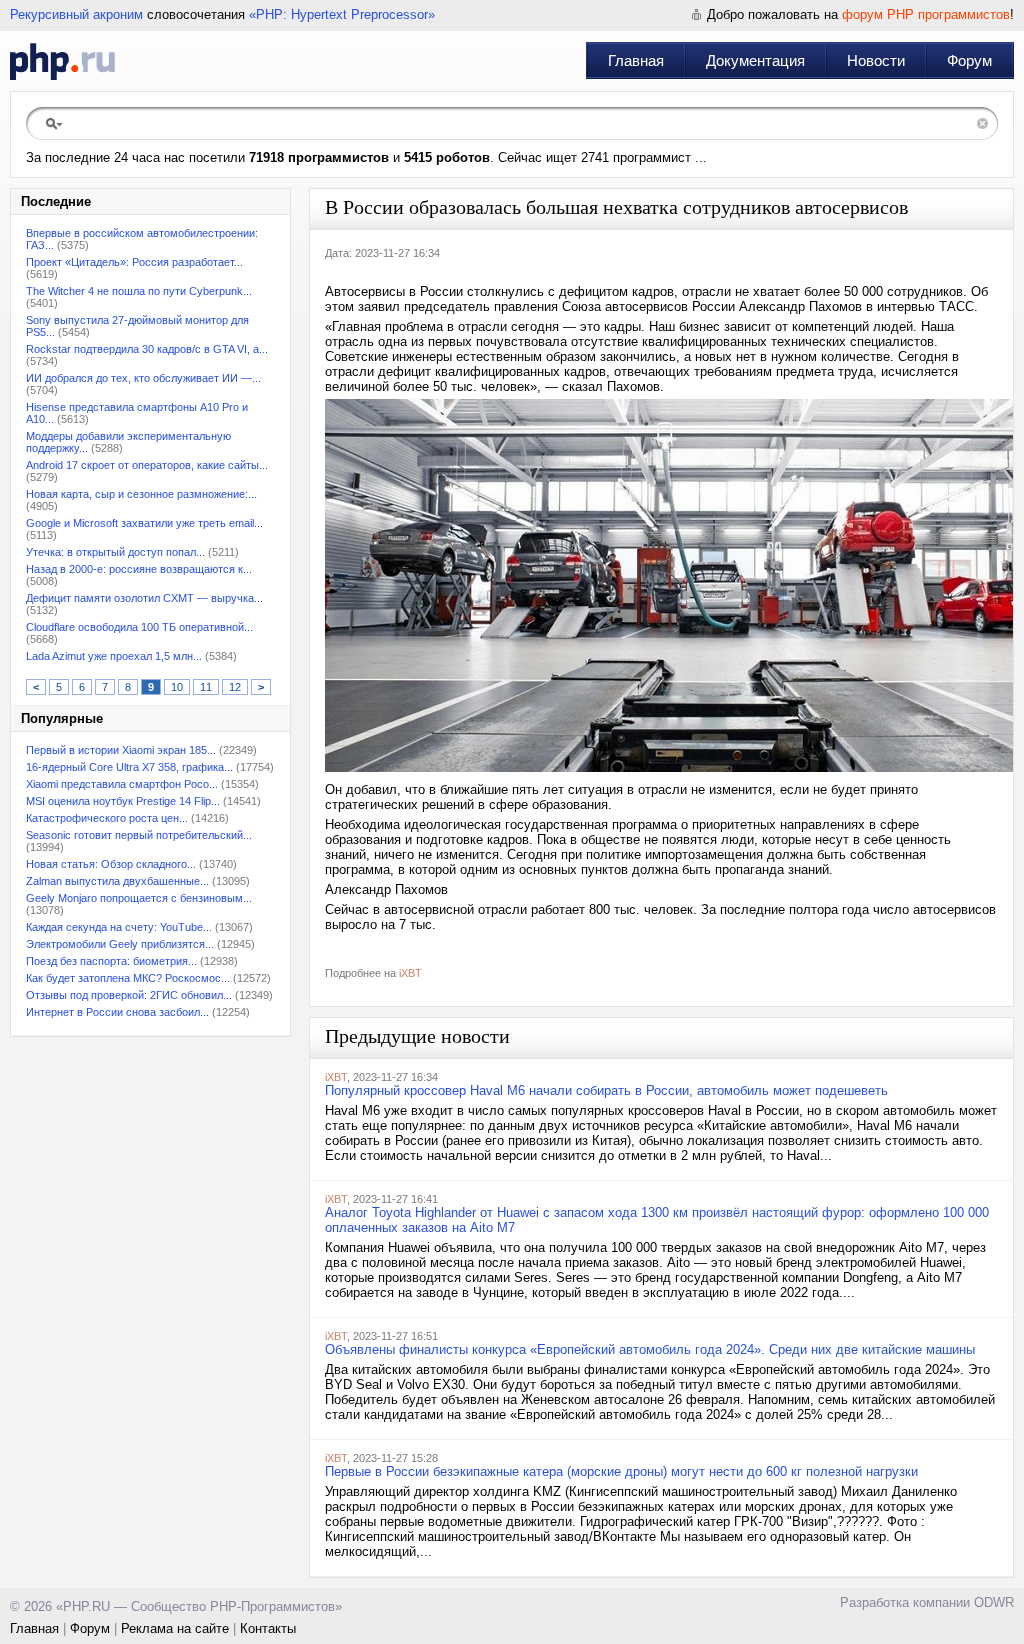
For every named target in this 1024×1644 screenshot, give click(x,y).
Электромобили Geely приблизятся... (120, 944)
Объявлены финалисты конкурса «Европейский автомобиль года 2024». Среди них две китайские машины (650, 1349)
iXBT (410, 973)
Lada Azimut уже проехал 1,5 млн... (114, 656)
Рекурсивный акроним (76, 14)
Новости (876, 60)
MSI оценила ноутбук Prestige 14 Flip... (123, 801)
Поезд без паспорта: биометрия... (111, 961)
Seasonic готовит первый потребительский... (139, 835)
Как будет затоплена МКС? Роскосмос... (128, 978)
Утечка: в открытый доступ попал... (115, 552)
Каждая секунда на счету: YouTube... (119, 927)
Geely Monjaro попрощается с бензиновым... (139, 898)
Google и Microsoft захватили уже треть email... (144, 523)
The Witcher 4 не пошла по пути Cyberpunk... (139, 291)
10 (177, 687)
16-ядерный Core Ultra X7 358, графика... (129, 767)
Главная (636, 60)
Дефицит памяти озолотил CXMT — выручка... (144, 598)
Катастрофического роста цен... (107, 818)
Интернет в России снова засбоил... (117, 1012)
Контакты (268, 1628)
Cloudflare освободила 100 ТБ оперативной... (139, 627)
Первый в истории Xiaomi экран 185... (121, 750)
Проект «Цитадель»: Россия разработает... (134, 262)
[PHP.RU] (62, 61)
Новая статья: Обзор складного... (111, 864)
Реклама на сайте (175, 1628)
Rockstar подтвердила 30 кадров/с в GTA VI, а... (147, 349)
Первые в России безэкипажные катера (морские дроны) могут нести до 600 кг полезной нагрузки (621, 1471)
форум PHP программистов (926, 14)
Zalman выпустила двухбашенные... (117, 881)
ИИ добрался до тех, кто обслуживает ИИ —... (143, 378)
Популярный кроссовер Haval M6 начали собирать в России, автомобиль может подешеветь (606, 1090)
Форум (969, 60)
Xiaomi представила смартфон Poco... (122, 784)
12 (235, 687)
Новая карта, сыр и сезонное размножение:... (141, 494)
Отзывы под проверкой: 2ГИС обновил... (129, 995)
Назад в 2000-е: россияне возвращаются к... (139, 569)
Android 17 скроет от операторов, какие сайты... (147, 465)
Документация (755, 60)
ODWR (994, 1602)
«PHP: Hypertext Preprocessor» (342, 14)
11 (206, 687)
